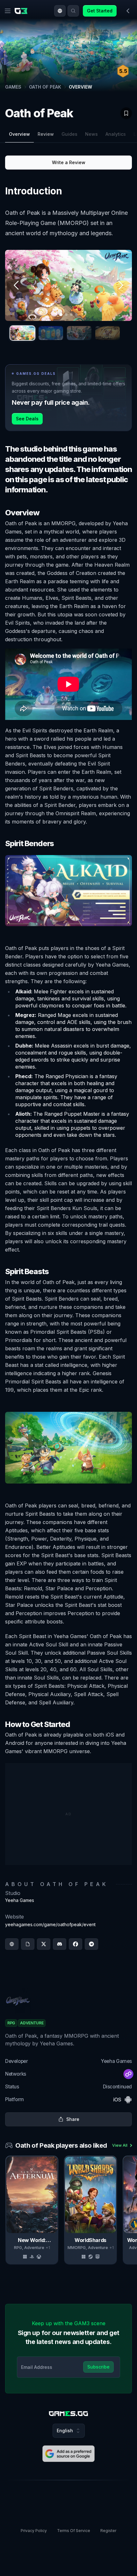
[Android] (128, 2100)
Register (108, 2531)
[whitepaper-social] (28, 1944)
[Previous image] (17, 285)
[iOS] (117, 2100)
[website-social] (12, 1944)
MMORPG (77, 2248)
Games (13, 87)
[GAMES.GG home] (22, 11)
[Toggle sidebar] (128, 11)
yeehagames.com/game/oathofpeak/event (50, 1924)
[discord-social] (60, 1944)
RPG (18, 2248)
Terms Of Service (74, 2531)
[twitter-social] (44, 1944)
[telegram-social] (91, 1944)
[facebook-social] (76, 1944)
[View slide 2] (51, 333)
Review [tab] (46, 134)
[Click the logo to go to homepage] (68, 2414)
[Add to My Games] (126, 113)
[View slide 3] (79, 333)
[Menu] (8, 11)
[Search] (73, 11)
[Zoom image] (68, 286)
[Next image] (120, 285)
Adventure (34, 2248)
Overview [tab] (19, 134)
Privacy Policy (34, 2531)
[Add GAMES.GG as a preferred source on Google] (68, 2454)
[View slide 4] (108, 333)
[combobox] (60, 11)
